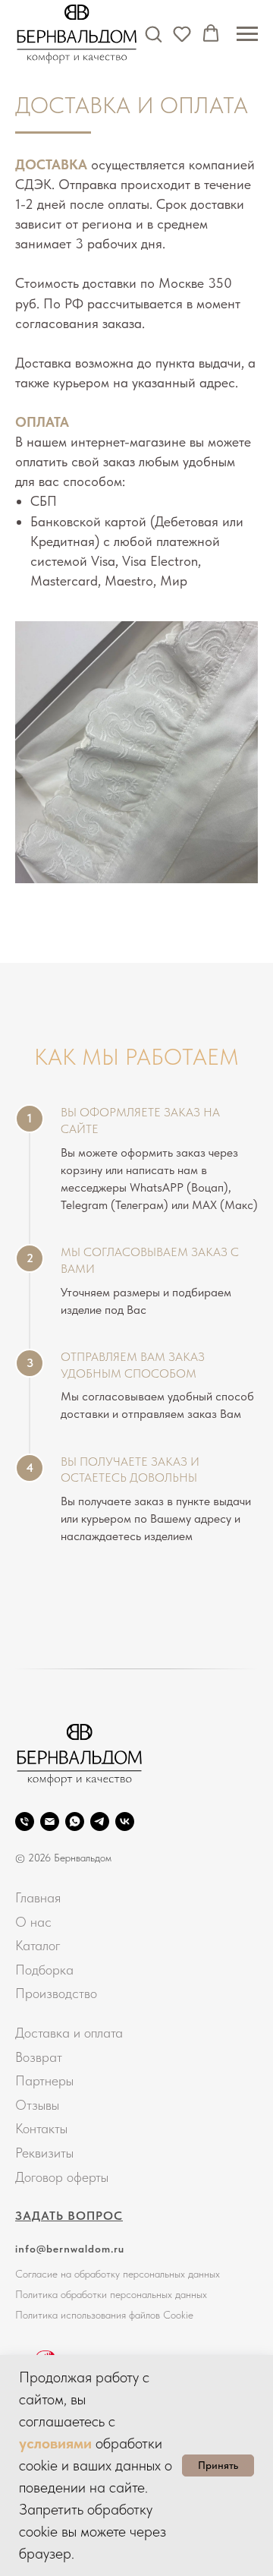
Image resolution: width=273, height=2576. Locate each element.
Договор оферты (62, 2177)
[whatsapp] (75, 1822)
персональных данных (171, 2274)
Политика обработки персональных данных (111, 2294)
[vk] (125, 1822)
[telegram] (100, 1822)
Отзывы (37, 2105)
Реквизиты (44, 2153)
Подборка (44, 1970)
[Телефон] (25, 1822)
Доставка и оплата (69, 2033)
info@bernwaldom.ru (70, 2249)
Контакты (41, 2128)
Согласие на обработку (67, 2274)
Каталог (38, 1945)
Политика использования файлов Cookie (104, 2315)
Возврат (39, 2057)
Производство (56, 1993)
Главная (38, 1897)
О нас (33, 1922)
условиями (55, 2443)
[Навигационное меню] (247, 34)
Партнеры (44, 2080)
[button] (153, 33)
